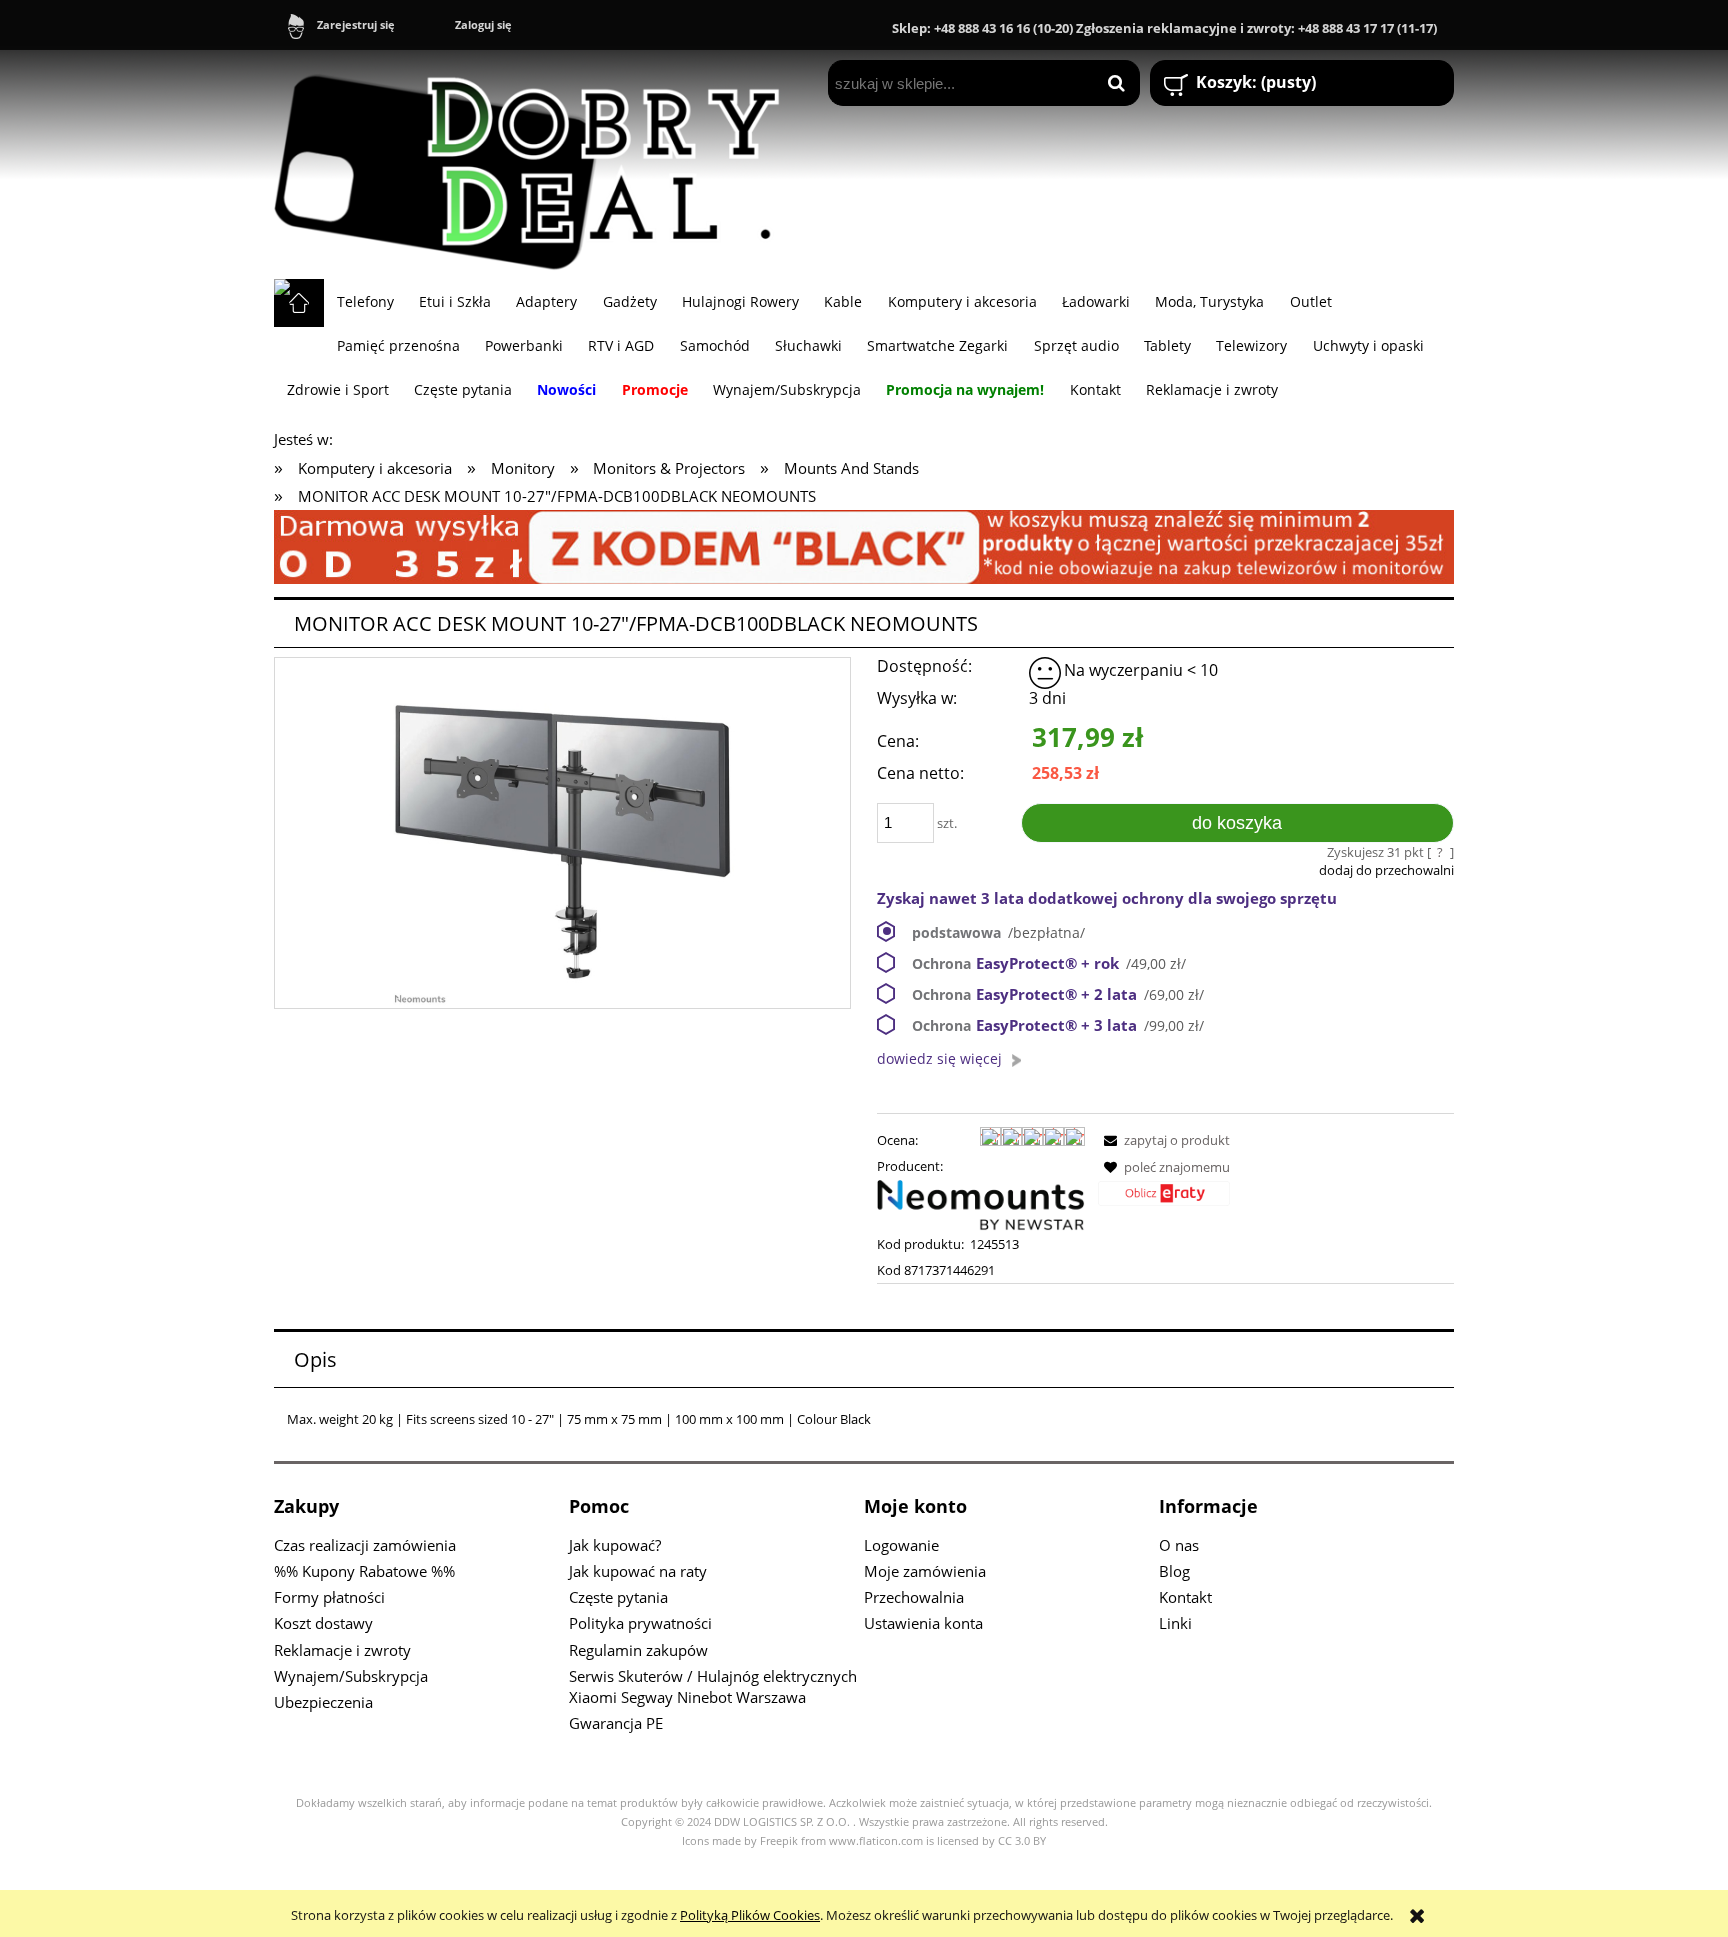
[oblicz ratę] (1164, 1200)
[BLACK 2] (864, 545)
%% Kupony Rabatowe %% (364, 1571)
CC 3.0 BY (1022, 1841)
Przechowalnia (914, 1597)
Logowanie (901, 1545)
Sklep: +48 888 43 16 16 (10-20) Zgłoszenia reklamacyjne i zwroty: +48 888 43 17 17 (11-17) (1164, 28)
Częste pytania (618, 1597)
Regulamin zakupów (638, 1650)
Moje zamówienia (925, 1571)
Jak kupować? (615, 1545)
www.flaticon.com (876, 1841)
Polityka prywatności (640, 1623)
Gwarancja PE (616, 1723)
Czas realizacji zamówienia (365, 1545)
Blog (1174, 1571)
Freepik (779, 1841)
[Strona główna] (536, 164)
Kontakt (1185, 1597)
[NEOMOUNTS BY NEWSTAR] (981, 1204)
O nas (1179, 1545)
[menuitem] (365, 301)
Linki (1175, 1623)
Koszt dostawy (323, 1623)
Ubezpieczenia (323, 1702)
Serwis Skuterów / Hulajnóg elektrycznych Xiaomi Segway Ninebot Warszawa (713, 1686)
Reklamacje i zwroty (342, 1650)
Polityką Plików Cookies (750, 1915)
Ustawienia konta (923, 1623)
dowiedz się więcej (939, 1058)
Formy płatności (329, 1597)
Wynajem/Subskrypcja (351, 1676)
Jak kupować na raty (638, 1571)
